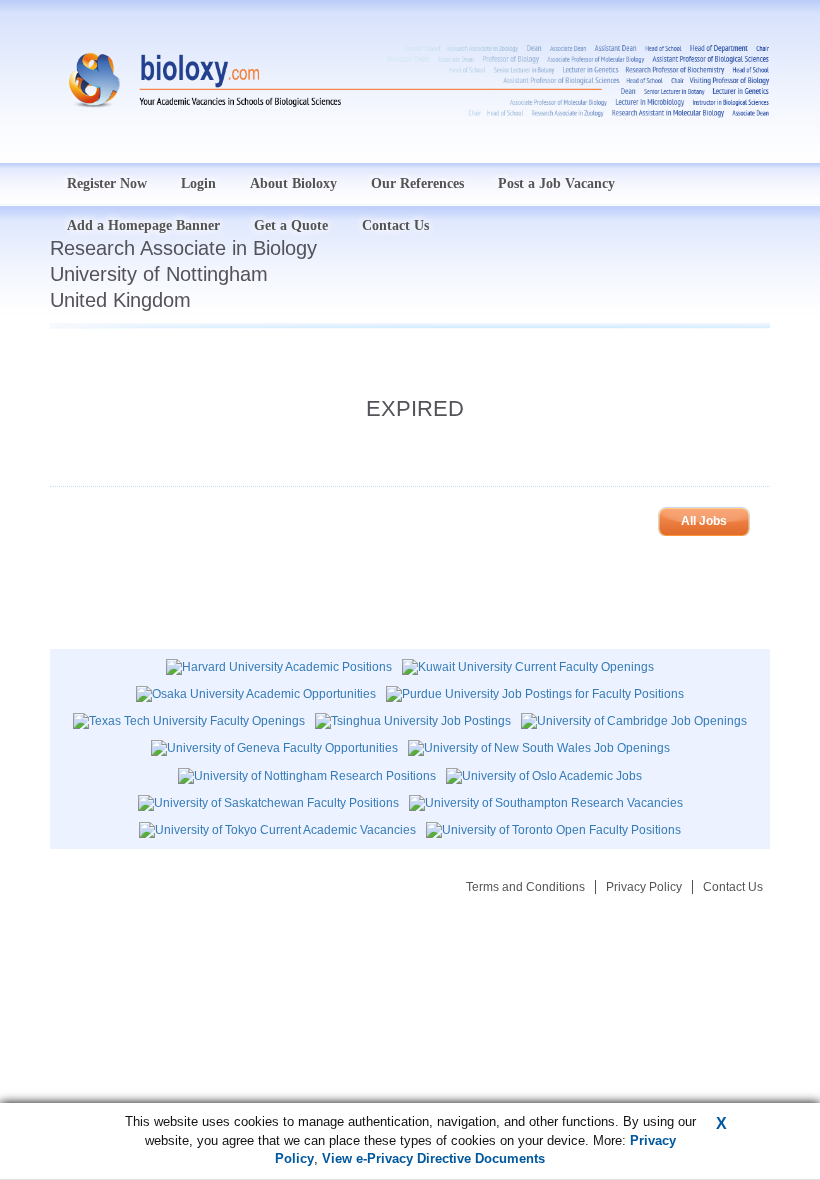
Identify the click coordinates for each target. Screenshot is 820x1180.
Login (198, 183)
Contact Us (733, 887)
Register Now (107, 183)
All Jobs (704, 521)
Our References (417, 183)
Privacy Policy (644, 887)
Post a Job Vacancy (556, 183)
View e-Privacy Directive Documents (433, 1158)
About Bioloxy (293, 183)
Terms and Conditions (525, 887)
